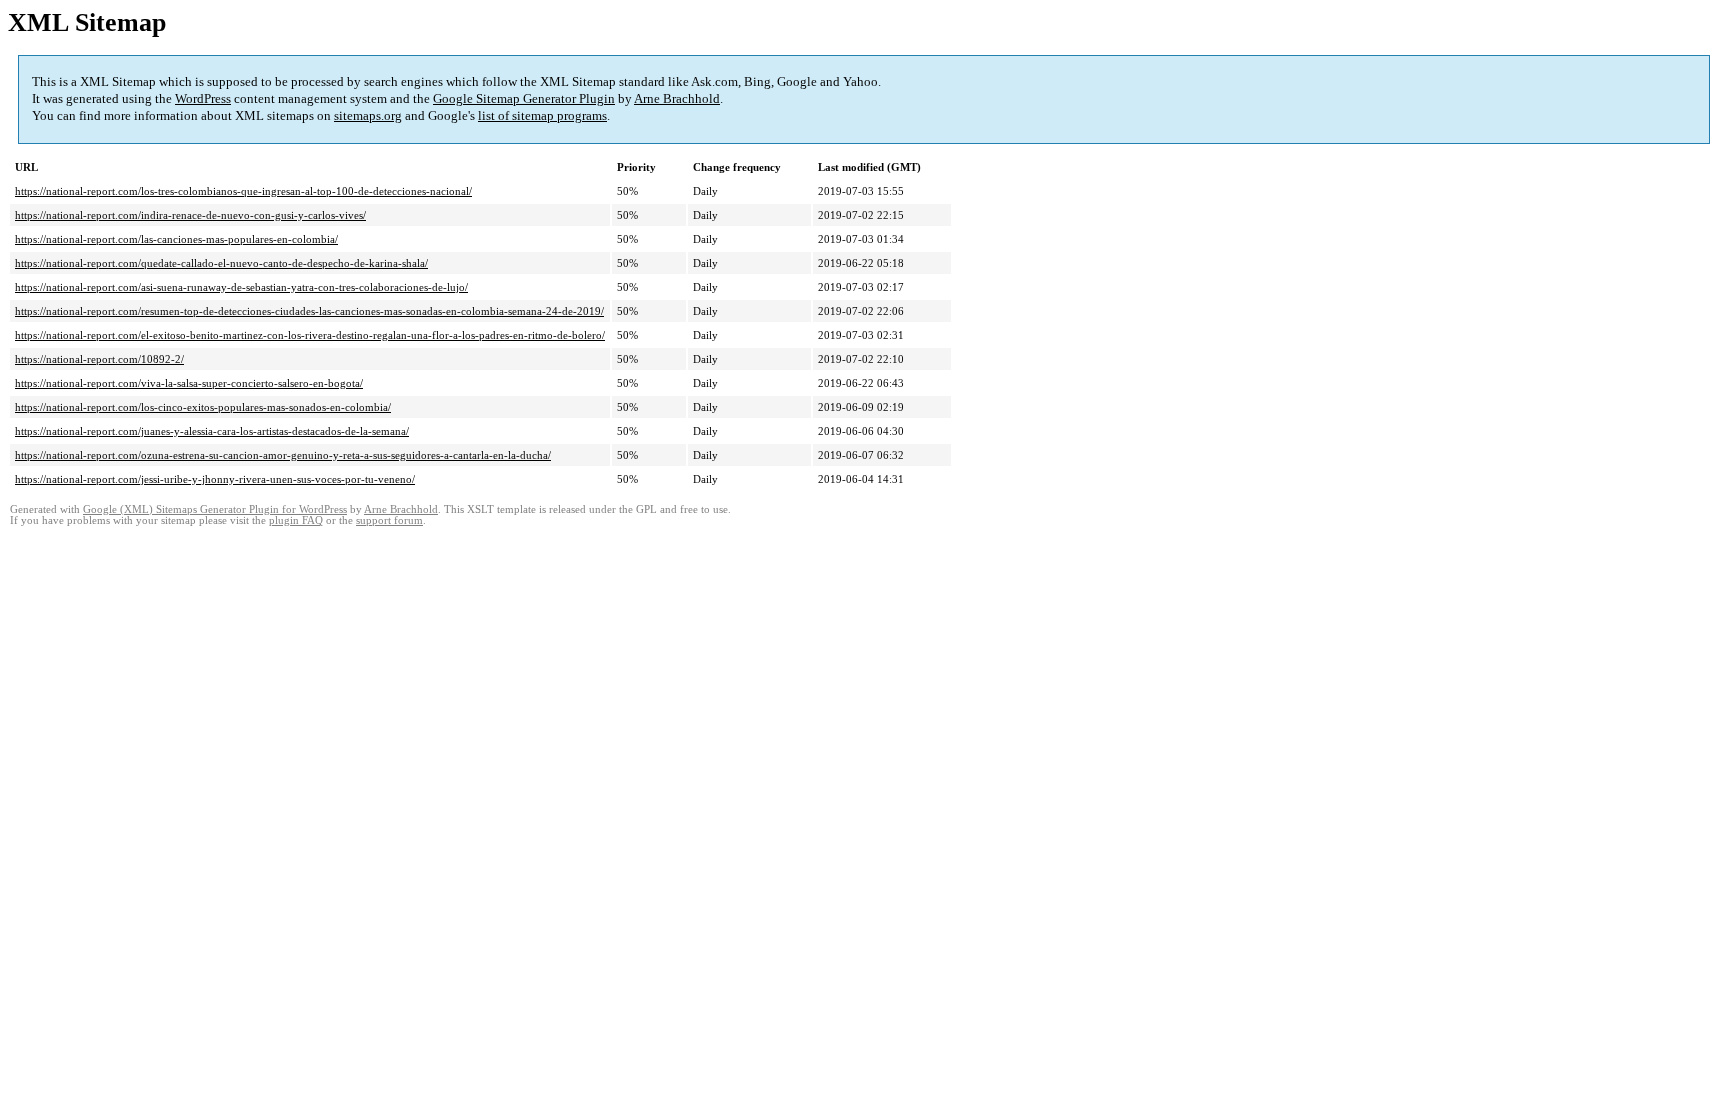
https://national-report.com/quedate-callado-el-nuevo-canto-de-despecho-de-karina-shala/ (221, 263)
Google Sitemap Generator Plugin (524, 98)
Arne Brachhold (677, 98)
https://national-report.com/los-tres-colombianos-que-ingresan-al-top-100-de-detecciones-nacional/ (243, 191)
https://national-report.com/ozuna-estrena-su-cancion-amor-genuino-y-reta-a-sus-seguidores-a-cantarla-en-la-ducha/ (283, 455)
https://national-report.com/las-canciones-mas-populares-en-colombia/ (176, 239)
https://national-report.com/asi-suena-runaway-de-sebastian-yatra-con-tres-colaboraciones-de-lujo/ (241, 287)
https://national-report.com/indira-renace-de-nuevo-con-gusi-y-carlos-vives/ (190, 215)
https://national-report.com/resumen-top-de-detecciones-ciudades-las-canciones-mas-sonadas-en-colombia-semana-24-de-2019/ (309, 311)
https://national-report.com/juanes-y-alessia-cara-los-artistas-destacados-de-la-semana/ (212, 431)
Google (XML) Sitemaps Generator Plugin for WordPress (215, 509)
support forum (389, 520)
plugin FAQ (296, 520)
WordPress (203, 98)
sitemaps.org (368, 115)
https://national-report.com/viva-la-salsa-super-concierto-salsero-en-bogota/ (189, 383)
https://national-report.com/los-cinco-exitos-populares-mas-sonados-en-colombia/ (203, 407)
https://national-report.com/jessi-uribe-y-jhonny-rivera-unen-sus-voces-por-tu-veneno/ (215, 479)
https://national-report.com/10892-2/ (99, 359)
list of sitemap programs (542, 115)
